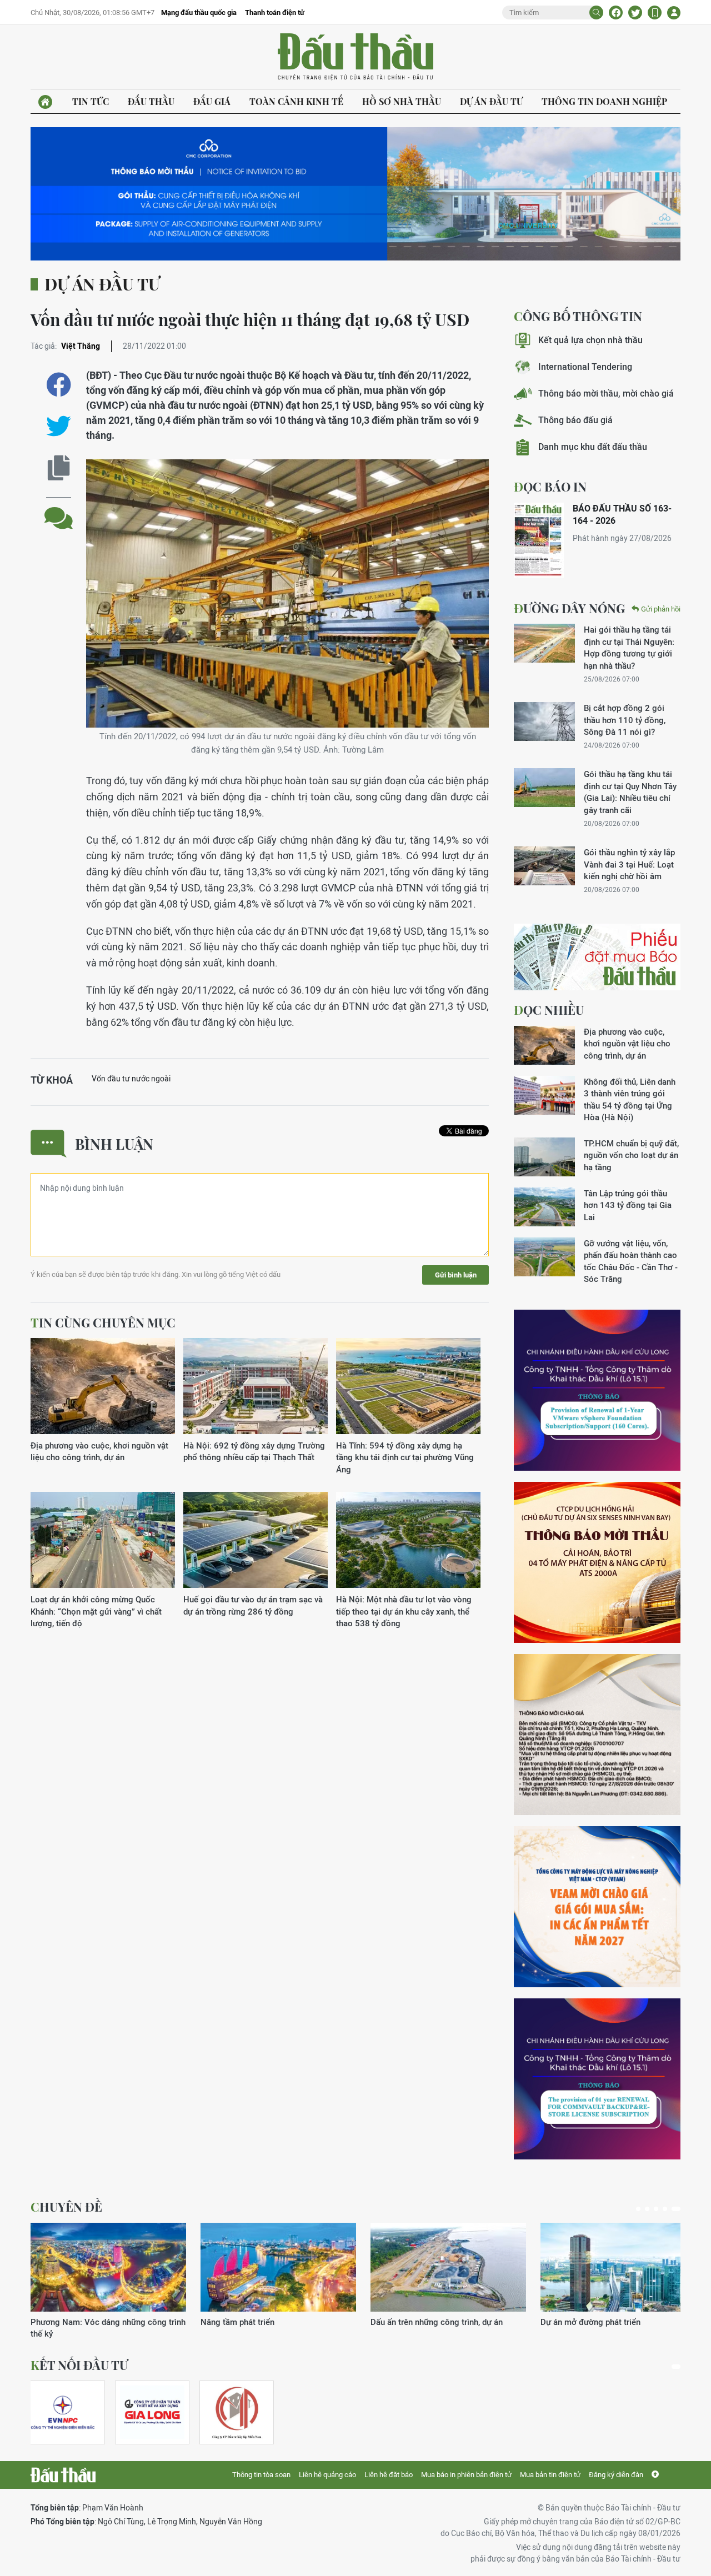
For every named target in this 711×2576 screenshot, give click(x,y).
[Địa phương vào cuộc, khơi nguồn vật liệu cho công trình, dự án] (103, 1387)
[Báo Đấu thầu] (63, 2475)
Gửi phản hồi (661, 609)
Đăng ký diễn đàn (616, 2475)
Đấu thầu (151, 101)
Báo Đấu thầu (355, 57)
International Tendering (585, 367)
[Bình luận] (59, 510)
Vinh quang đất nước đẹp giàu (597, 2322)
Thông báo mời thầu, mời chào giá (606, 394)
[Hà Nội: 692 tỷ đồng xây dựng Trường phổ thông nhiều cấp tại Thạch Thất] (256, 1387)
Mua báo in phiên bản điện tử (466, 2475)
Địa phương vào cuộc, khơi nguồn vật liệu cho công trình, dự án (99, 1451)
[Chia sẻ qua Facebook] (59, 385)
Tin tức (91, 101)
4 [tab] (669, 2209)
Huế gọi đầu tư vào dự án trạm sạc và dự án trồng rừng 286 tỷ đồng (253, 1605)
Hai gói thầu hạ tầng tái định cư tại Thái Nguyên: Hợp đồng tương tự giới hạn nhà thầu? (629, 647)
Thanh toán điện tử (275, 12)
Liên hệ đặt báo (389, 2475)
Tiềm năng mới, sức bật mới (423, 2322)
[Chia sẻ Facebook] (616, 12)
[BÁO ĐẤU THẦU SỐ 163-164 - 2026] (539, 540)
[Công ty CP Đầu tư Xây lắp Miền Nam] (237, 2412)
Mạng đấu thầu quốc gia (199, 12)
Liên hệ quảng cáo (327, 2475)
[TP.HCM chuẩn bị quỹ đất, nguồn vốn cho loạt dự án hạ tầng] (544, 1157)
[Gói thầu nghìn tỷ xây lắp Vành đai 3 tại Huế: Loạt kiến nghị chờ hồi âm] (544, 866)
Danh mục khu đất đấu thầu (593, 447)
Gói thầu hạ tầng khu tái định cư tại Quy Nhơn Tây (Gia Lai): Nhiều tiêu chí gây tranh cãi (630, 792)
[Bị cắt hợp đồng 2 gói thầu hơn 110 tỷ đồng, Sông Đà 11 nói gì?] (544, 721)
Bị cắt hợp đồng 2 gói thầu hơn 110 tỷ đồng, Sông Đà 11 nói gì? (625, 720)
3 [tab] (660, 2209)
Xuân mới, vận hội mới (72, 2322)
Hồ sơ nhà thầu (402, 101)
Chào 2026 (221, 2322)
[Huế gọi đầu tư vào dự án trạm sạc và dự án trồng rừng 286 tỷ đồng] (256, 1540)
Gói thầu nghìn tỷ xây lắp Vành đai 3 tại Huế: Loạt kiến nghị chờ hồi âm (629, 864)
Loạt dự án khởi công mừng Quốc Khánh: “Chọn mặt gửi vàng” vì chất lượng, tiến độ (96, 1611)
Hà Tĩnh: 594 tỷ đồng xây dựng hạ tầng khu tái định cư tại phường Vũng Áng (405, 1457)
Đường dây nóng (569, 608)
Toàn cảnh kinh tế (296, 101)
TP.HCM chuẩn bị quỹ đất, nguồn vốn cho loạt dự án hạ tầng (631, 1155)
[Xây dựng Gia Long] (152, 2412)
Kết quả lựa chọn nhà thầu (590, 340)
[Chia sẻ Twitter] (635, 12)
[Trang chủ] (45, 102)
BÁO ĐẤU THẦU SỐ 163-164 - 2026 (622, 515)
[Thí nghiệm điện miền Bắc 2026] (63, 2412)
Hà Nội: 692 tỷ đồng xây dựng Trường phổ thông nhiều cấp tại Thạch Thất (254, 1451)
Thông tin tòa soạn (261, 2475)
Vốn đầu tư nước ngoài (131, 1079)
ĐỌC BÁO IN (550, 487)
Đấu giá (212, 101)
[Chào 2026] (278, 2267)
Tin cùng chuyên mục (103, 1322)
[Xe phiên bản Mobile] (655, 12)
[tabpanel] (68, 2412)
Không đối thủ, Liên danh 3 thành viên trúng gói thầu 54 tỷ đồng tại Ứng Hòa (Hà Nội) (630, 1099)
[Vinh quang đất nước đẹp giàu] (618, 2267)
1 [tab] (640, 2209)
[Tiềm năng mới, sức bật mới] (448, 2267)
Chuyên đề (66, 2207)
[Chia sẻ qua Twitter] (59, 426)
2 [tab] (652, 2209)
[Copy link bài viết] (59, 468)
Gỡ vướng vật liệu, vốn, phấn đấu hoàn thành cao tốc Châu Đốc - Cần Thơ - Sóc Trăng (631, 1261)
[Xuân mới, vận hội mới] (108, 2267)
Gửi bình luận (456, 1275)
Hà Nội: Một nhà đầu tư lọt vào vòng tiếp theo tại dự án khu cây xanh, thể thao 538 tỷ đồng (404, 1611)
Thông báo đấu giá (575, 420)
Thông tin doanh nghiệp (604, 101)
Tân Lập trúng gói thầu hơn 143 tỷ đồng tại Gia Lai (628, 1205)
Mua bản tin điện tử (550, 2475)
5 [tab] (678, 2209)
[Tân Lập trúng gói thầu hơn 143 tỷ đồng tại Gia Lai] (544, 1207)
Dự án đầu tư (491, 101)
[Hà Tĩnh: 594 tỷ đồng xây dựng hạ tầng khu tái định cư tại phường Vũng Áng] (408, 1387)
